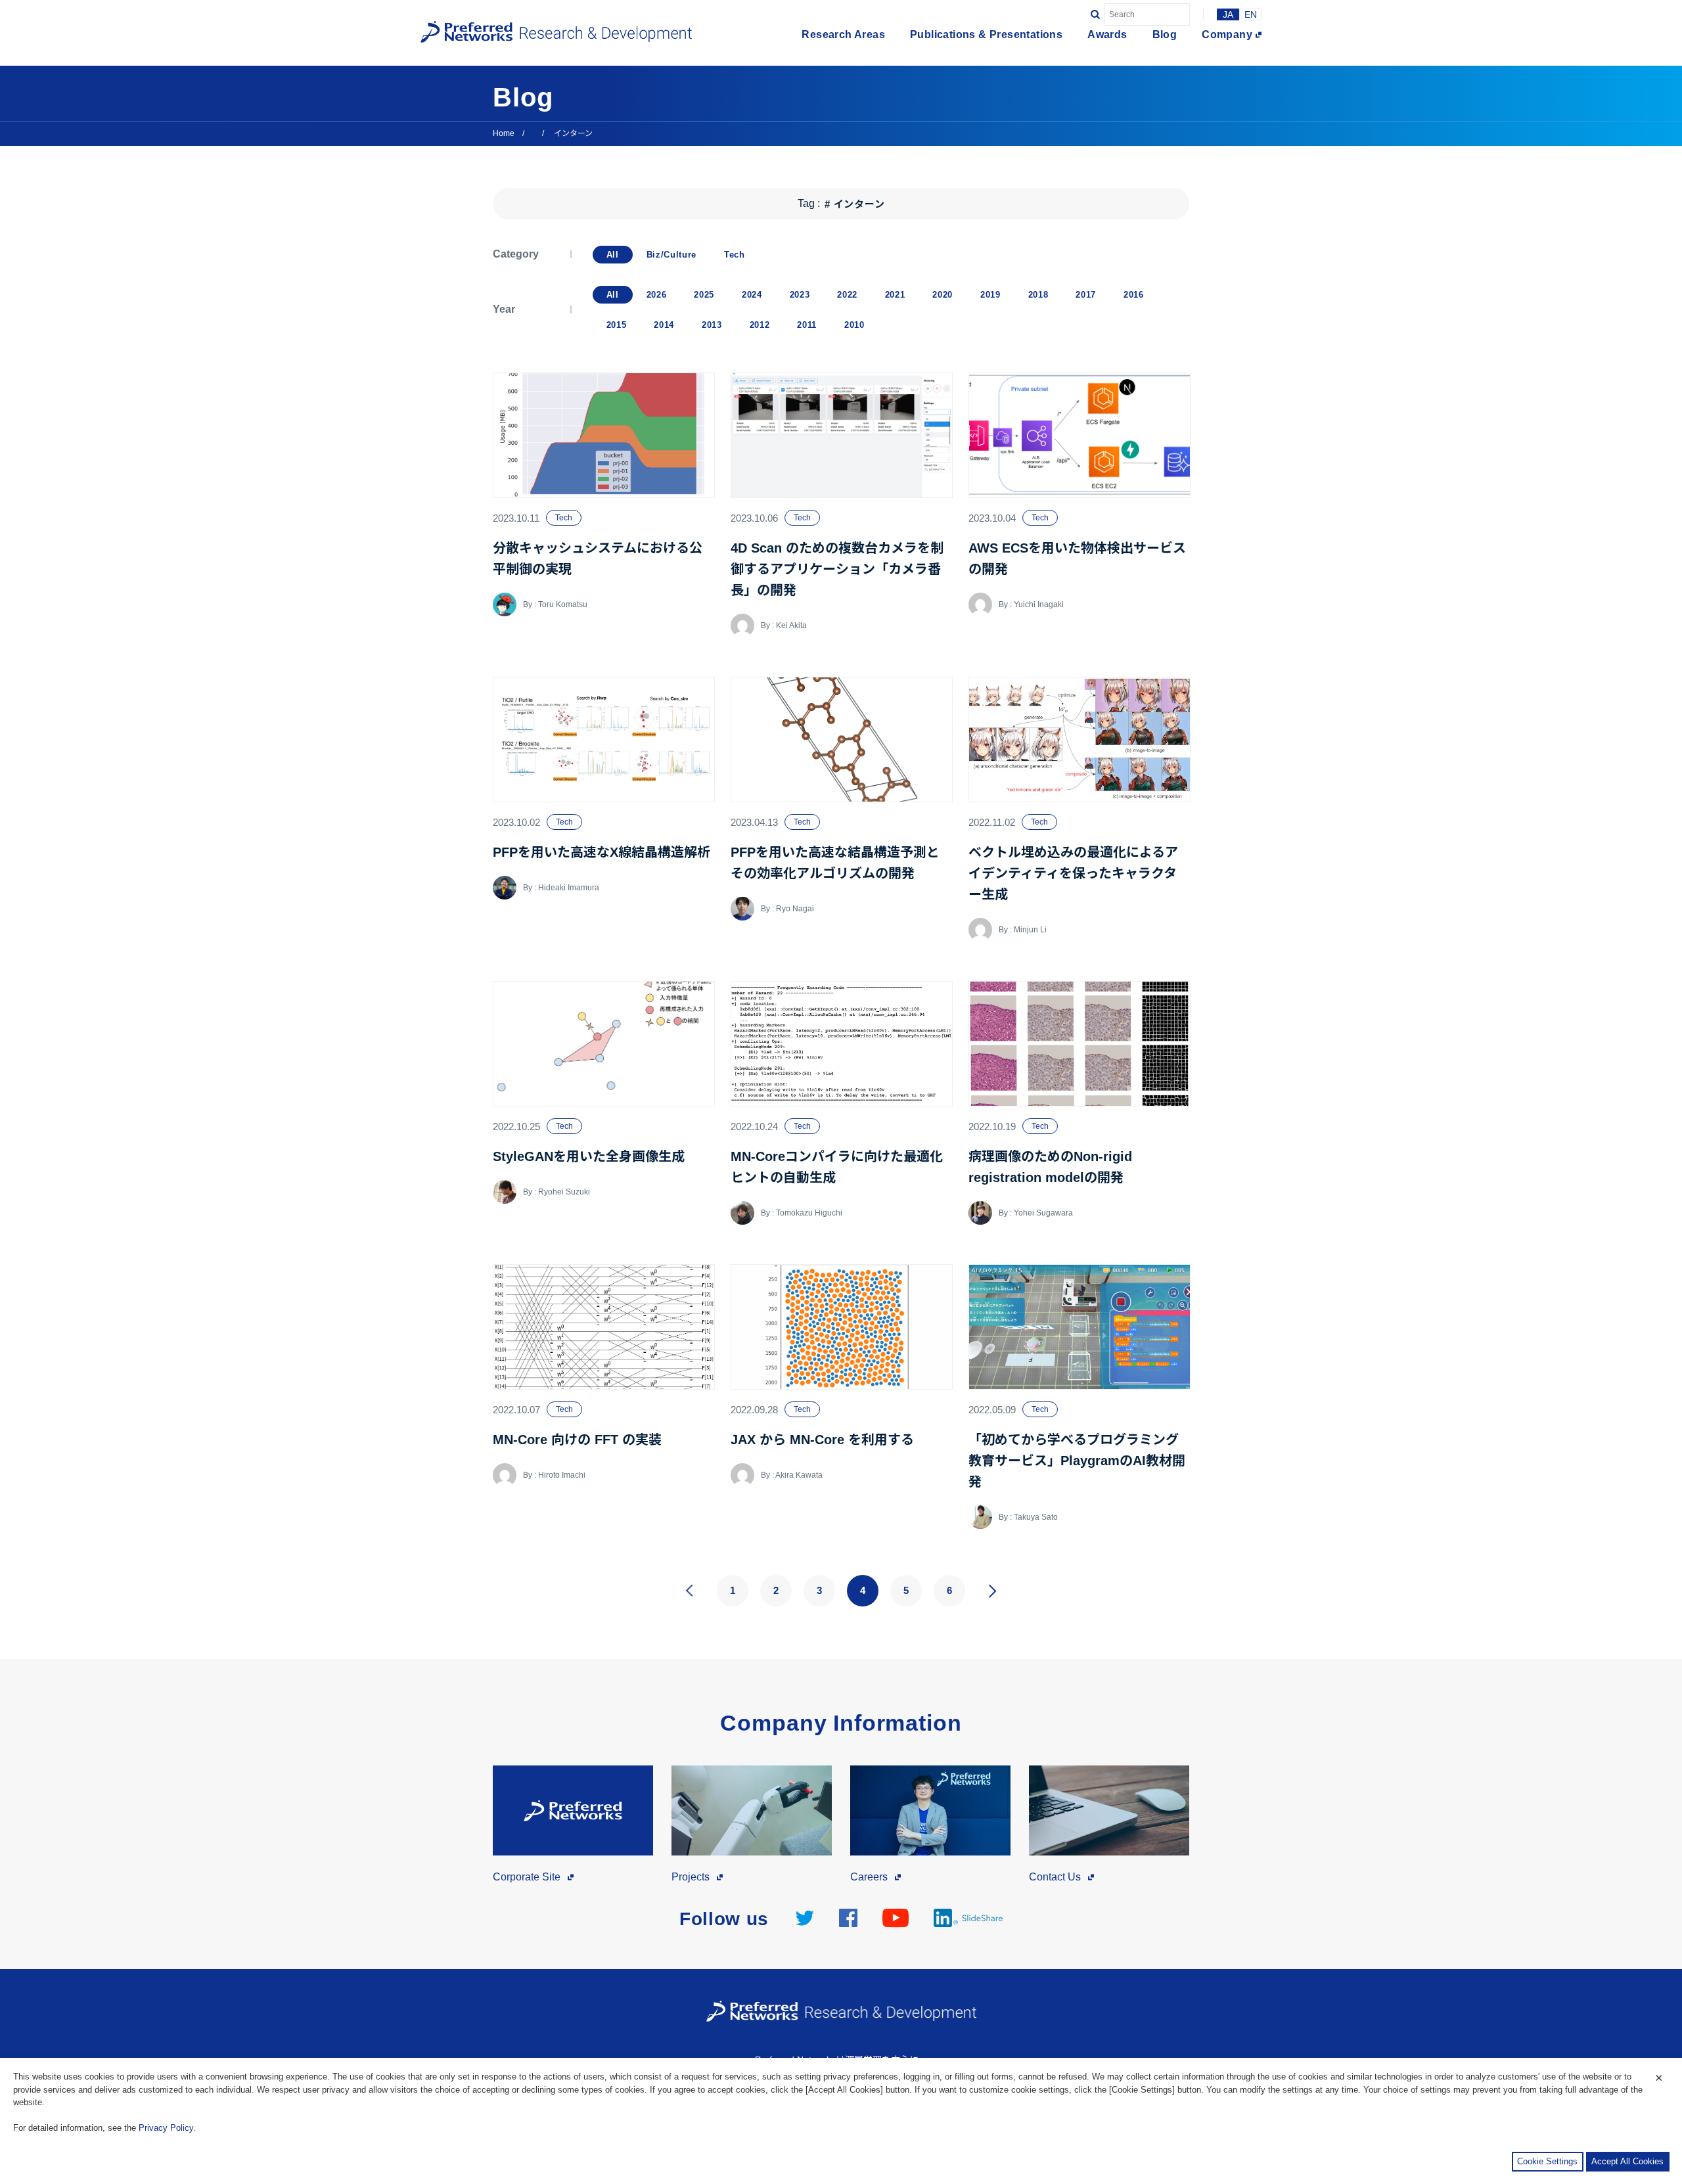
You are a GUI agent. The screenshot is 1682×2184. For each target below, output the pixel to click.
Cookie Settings (1547, 2161)
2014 (664, 325)
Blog (1165, 35)
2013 (712, 325)
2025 (704, 295)
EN (1251, 14)
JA (1228, 14)
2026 (657, 295)
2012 (760, 325)
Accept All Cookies (1627, 2161)
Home (504, 133)
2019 (990, 295)
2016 (1134, 295)
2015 (617, 325)
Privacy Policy (166, 2128)
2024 (752, 295)
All (613, 255)
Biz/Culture (671, 255)
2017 (1086, 295)
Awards (1107, 35)
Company (1227, 35)
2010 (854, 325)
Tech (735, 255)
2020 (943, 295)
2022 (847, 295)
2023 (800, 295)
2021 (895, 295)
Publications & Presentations (986, 35)
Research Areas (843, 35)
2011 (807, 325)
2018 (1038, 295)
